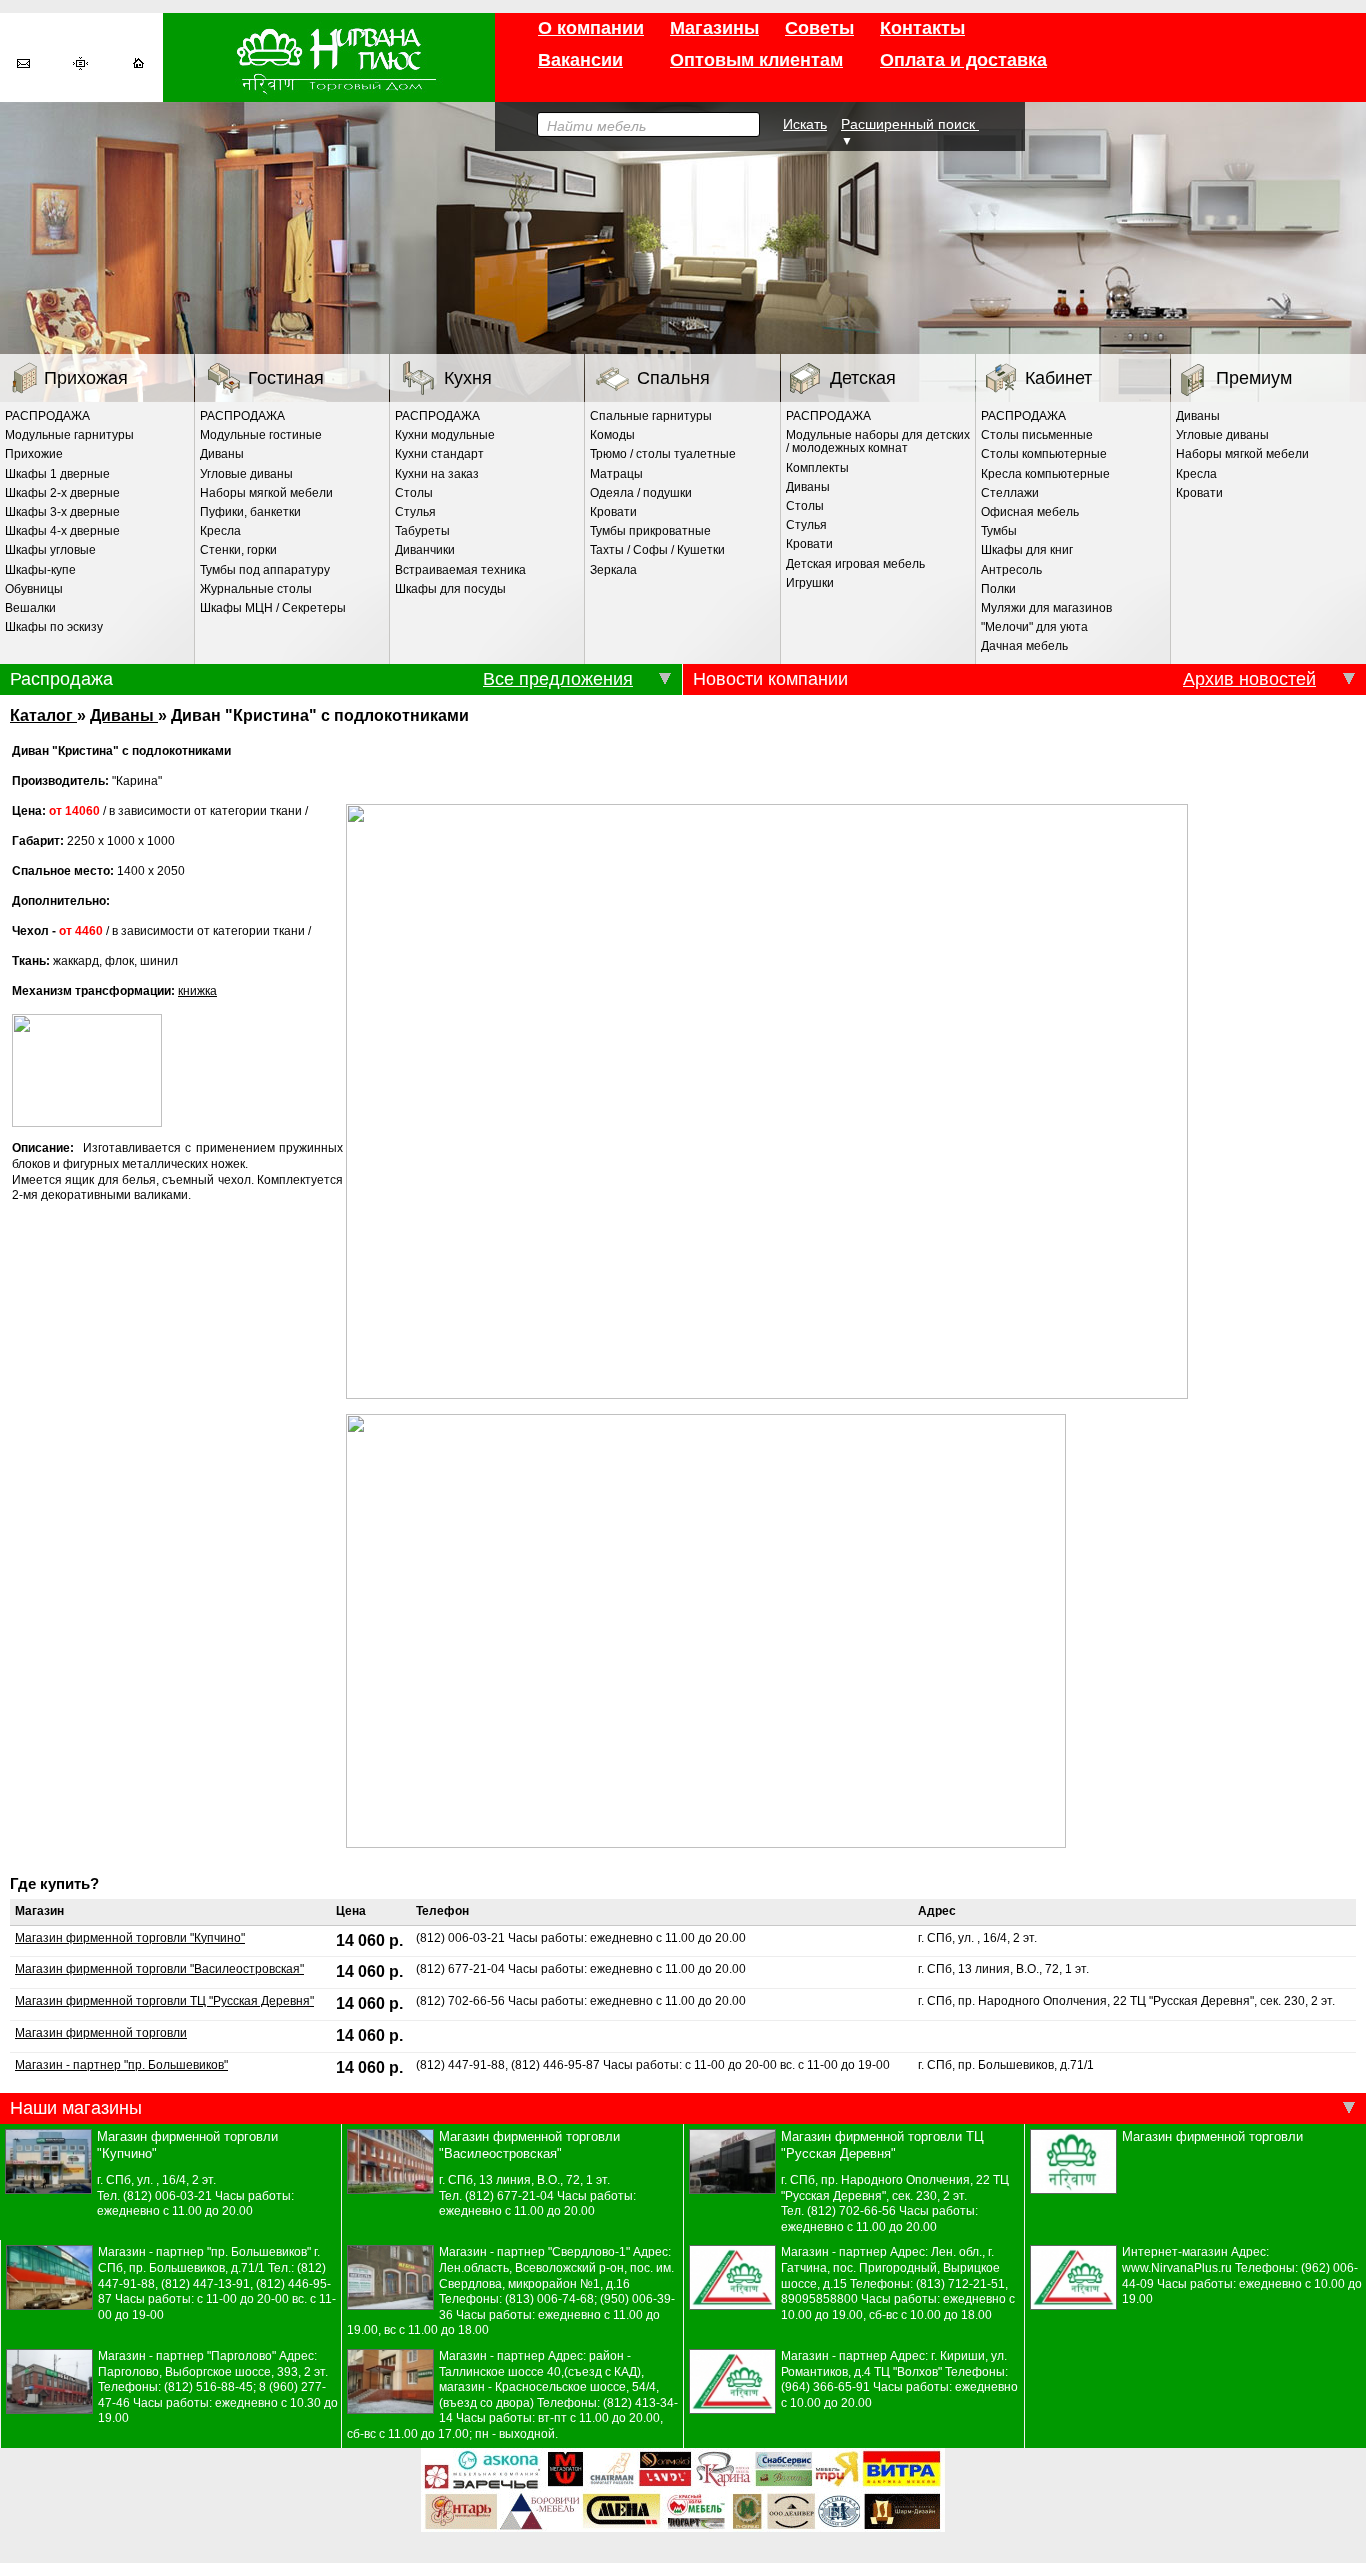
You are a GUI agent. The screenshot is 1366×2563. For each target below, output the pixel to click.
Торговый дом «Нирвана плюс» (329, 57)
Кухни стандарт (439, 454)
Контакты (922, 28)
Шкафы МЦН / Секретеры (273, 608)
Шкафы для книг (1027, 550)
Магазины (714, 28)
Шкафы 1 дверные (57, 474)
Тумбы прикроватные (650, 531)
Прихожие (34, 454)
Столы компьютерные (1044, 454)
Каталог (43, 715)
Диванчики (425, 550)
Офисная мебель (1030, 512)
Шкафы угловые (50, 550)
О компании (591, 28)
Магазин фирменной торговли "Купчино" (130, 1938)
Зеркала (613, 570)
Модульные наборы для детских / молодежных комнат (878, 441)
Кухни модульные (445, 435)
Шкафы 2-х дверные (62, 493)
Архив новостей (1249, 679)
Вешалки (30, 608)
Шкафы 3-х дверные (62, 512)
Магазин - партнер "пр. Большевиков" (121, 2065)
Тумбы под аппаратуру (265, 570)
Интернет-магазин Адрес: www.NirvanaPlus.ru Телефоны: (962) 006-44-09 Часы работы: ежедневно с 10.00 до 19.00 (1242, 2275)
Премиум (1254, 378)
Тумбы (999, 531)
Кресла (220, 531)
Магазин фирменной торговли (101, 2033)
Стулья (415, 512)
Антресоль (1011, 570)
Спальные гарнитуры (651, 416)
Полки (998, 589)
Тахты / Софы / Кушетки (657, 550)
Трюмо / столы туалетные (663, 454)
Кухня (468, 378)
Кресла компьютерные (1045, 474)
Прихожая (86, 378)
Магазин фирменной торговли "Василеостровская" (159, 1969)
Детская (863, 378)
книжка (197, 991)
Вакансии (580, 60)
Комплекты (817, 468)
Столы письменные (1037, 435)
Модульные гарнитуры (69, 435)
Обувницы (34, 589)
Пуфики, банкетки (250, 512)
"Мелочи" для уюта (1034, 627)
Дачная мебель (1024, 646)
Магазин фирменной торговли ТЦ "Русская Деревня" (164, 2001)
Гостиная (286, 378)
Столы (414, 493)
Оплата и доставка (963, 60)
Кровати (613, 512)
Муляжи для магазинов (1046, 608)
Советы (819, 28)
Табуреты (422, 531)
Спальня (673, 378)
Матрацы (616, 474)
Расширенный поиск (910, 124)
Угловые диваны (246, 474)
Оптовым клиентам (756, 60)
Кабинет (1058, 378)
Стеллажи (1010, 493)
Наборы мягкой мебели (266, 493)
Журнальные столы (256, 589)
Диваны (222, 454)
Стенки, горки (238, 550)
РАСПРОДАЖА (47, 416)
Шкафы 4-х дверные (62, 531)
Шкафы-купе (40, 570)
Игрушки (810, 583)
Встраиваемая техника (460, 570)
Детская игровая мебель (855, 564)
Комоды (612, 435)
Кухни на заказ (437, 474)
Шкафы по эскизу (54, 627)
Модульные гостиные (261, 435)
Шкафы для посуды (450, 589)
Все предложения (558, 679)
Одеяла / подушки (641, 493)
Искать (805, 124)
